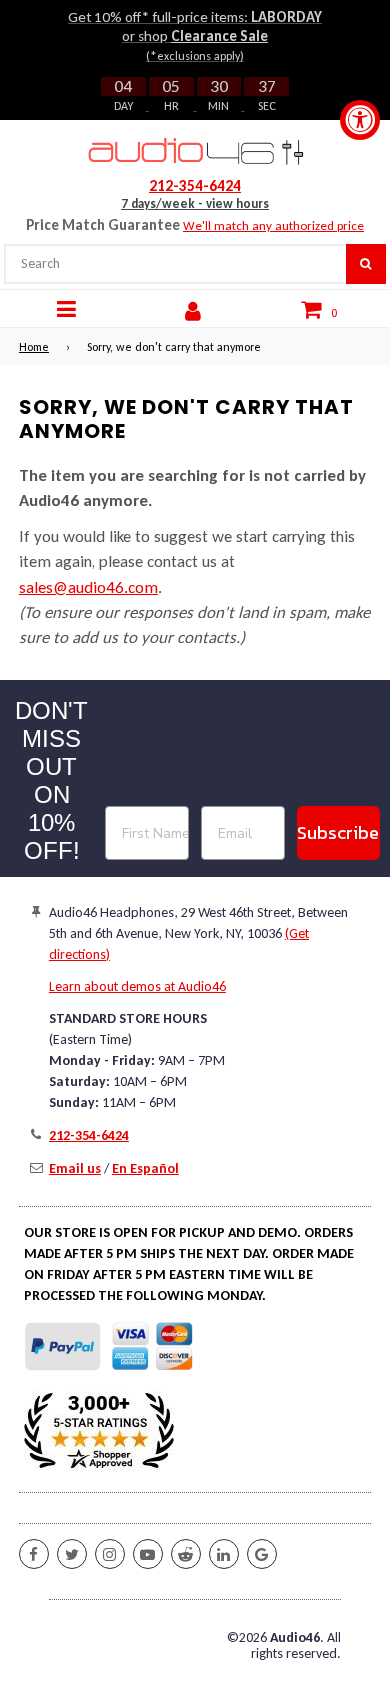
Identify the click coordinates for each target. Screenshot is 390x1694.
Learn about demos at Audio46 (137, 986)
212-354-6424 (195, 186)
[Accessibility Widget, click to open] (360, 120)
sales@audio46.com (88, 587)
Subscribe (338, 832)
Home (34, 347)
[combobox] (175, 264)
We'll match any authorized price (273, 225)
